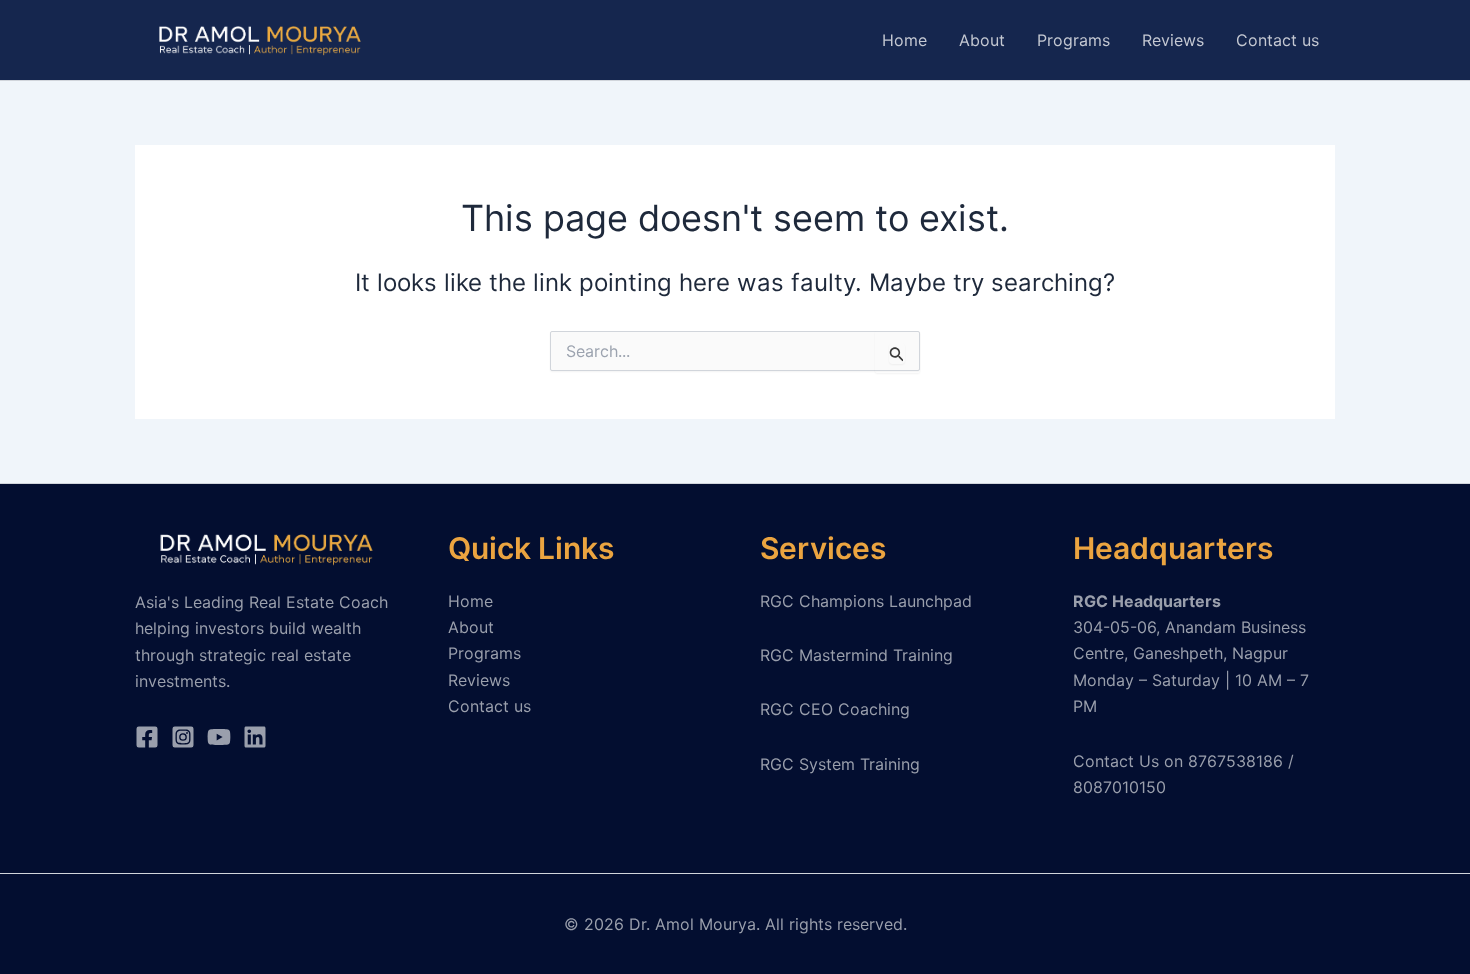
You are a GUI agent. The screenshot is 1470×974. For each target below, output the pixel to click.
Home (904, 40)
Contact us (1277, 40)
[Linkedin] (255, 737)
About (982, 40)
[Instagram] (183, 737)
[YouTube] (219, 737)
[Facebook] (147, 737)
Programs (1073, 40)
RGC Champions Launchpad (866, 601)
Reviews (1173, 40)
